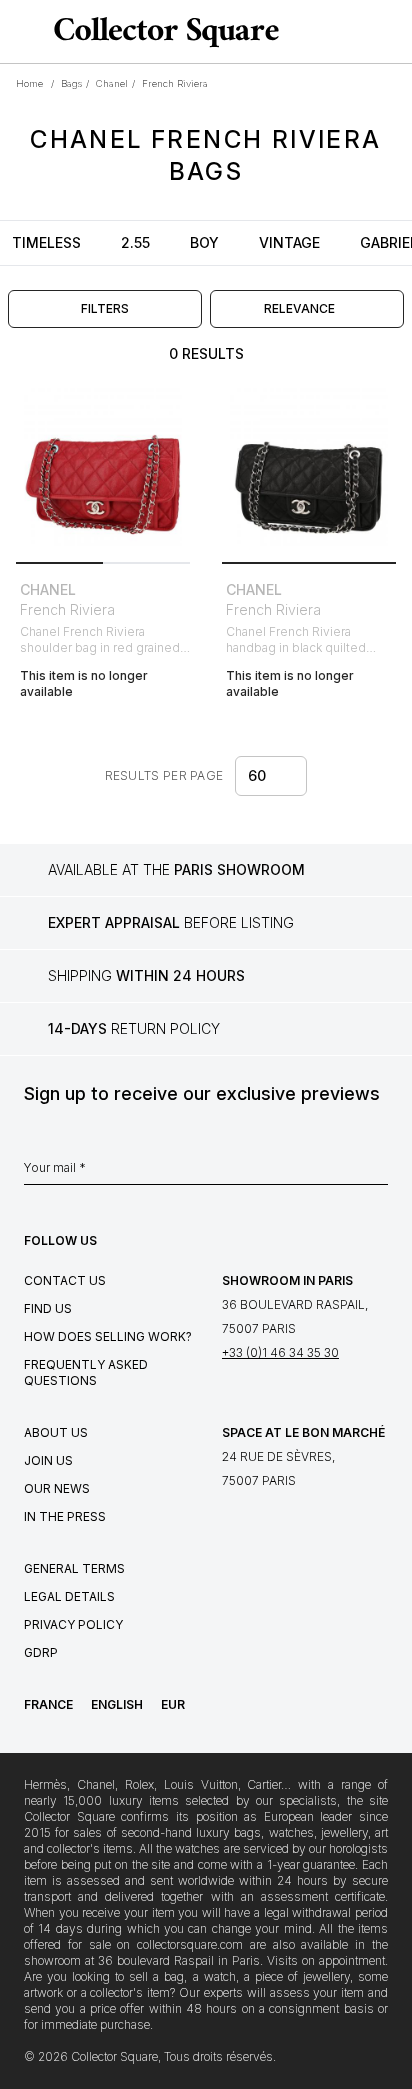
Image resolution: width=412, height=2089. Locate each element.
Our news (57, 1488)
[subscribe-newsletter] (378, 1173)
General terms (74, 1568)
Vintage (289, 242)
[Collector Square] (161, 31)
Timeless (46, 242)
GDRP (41, 1652)
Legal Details (69, 1596)
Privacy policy (73, 1624)
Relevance (299, 308)
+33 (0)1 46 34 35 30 (280, 1352)
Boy (204, 242)
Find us (48, 1308)
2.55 (135, 242)
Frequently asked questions (86, 1372)
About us (56, 1432)
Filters (105, 308)
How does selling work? (108, 1336)
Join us (48, 1460)
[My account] (390, 32)
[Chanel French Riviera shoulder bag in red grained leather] (103, 467)
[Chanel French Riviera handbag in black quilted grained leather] (309, 467)
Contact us (65, 1280)
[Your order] (360, 32)
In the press (65, 1516)
